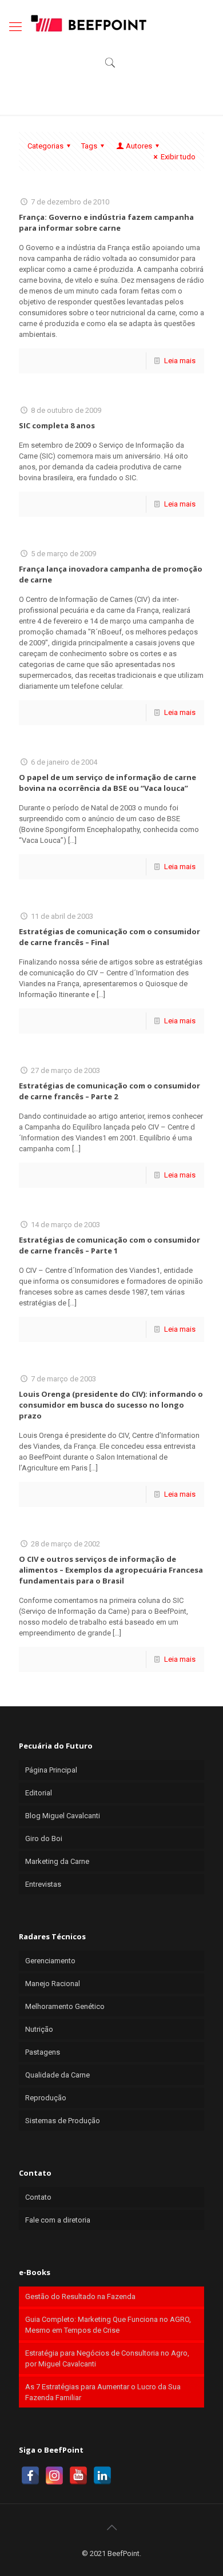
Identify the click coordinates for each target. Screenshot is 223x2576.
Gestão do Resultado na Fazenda (80, 2296)
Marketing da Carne (57, 1861)
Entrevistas (43, 1884)
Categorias (45, 146)
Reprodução (46, 2098)
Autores (139, 146)
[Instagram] (54, 2475)
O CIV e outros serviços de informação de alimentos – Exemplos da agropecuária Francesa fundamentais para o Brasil (111, 1570)
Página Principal (51, 1770)
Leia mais (180, 361)
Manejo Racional (53, 1984)
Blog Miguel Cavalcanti (63, 1816)
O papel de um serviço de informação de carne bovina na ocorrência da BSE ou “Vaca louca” (107, 783)
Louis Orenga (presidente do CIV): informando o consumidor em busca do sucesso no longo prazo (111, 1405)
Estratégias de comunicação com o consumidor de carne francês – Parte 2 (109, 1091)
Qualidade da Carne (57, 2075)
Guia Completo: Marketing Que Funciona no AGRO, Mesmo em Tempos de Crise (108, 2325)
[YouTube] (78, 2475)
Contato (38, 2197)
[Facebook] (30, 2475)
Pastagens (43, 2052)
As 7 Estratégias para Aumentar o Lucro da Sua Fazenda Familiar (103, 2392)
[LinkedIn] (102, 2475)
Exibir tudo (178, 157)
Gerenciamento (50, 1961)
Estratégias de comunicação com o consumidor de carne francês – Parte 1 (109, 1245)
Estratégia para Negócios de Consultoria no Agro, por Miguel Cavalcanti (107, 2358)
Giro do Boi (44, 1838)
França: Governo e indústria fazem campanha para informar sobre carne (106, 222)
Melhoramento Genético (65, 2006)
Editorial (39, 1793)
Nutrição (39, 2029)
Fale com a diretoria (58, 2220)
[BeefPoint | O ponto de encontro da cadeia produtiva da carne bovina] (88, 23)
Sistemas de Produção (63, 2121)
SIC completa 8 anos (57, 425)
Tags (89, 146)
